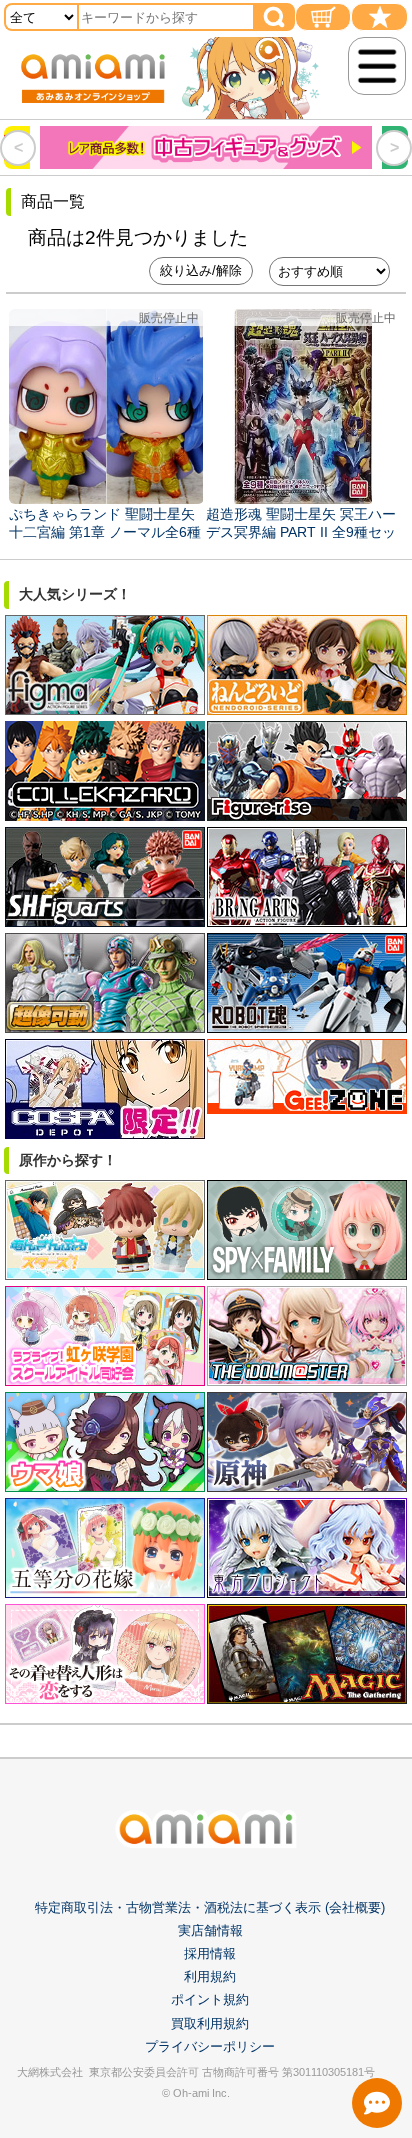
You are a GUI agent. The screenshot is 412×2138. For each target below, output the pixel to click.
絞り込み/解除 (201, 270)
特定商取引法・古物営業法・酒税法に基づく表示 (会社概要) (210, 1907)
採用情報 (210, 1953)
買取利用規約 (210, 2023)
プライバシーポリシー (210, 2046)
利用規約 (210, 1976)
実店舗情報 (210, 1930)
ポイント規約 (210, 1999)
